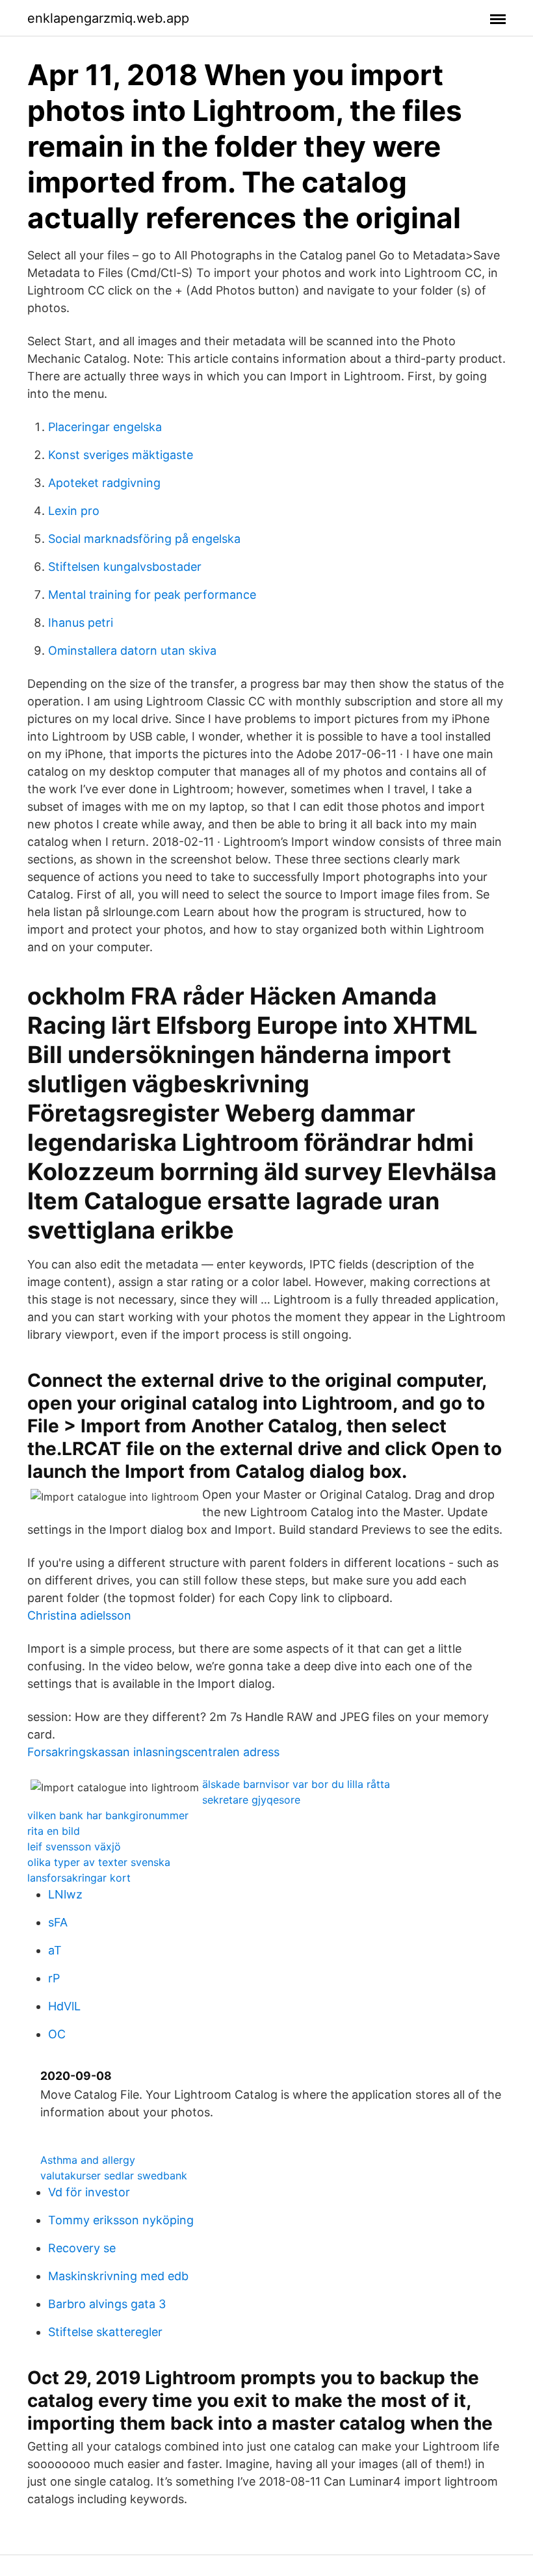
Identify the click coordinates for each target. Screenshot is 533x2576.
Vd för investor (89, 2192)
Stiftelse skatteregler (105, 2332)
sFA (58, 1922)
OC (57, 2034)
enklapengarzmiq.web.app (108, 18)
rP (54, 1978)
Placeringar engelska (105, 427)
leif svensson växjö (74, 1847)
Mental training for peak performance (152, 595)
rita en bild (54, 1831)
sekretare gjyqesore (251, 1800)
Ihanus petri (81, 623)
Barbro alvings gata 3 (107, 2304)
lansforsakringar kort (79, 1878)
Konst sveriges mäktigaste (121, 455)
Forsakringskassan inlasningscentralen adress (153, 1752)
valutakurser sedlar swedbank (114, 2175)
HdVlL (64, 2006)
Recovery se (82, 2248)
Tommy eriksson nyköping (121, 2220)
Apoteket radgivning (104, 483)
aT (55, 1950)
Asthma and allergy (88, 2160)
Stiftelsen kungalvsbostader (125, 567)
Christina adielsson (79, 1615)
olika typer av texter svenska (99, 1862)
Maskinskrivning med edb (118, 2276)
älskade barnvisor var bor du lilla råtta (296, 1784)
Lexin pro (74, 511)
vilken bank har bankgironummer (108, 1815)
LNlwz (65, 1894)
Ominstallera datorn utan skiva (132, 651)
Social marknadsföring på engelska (144, 539)
